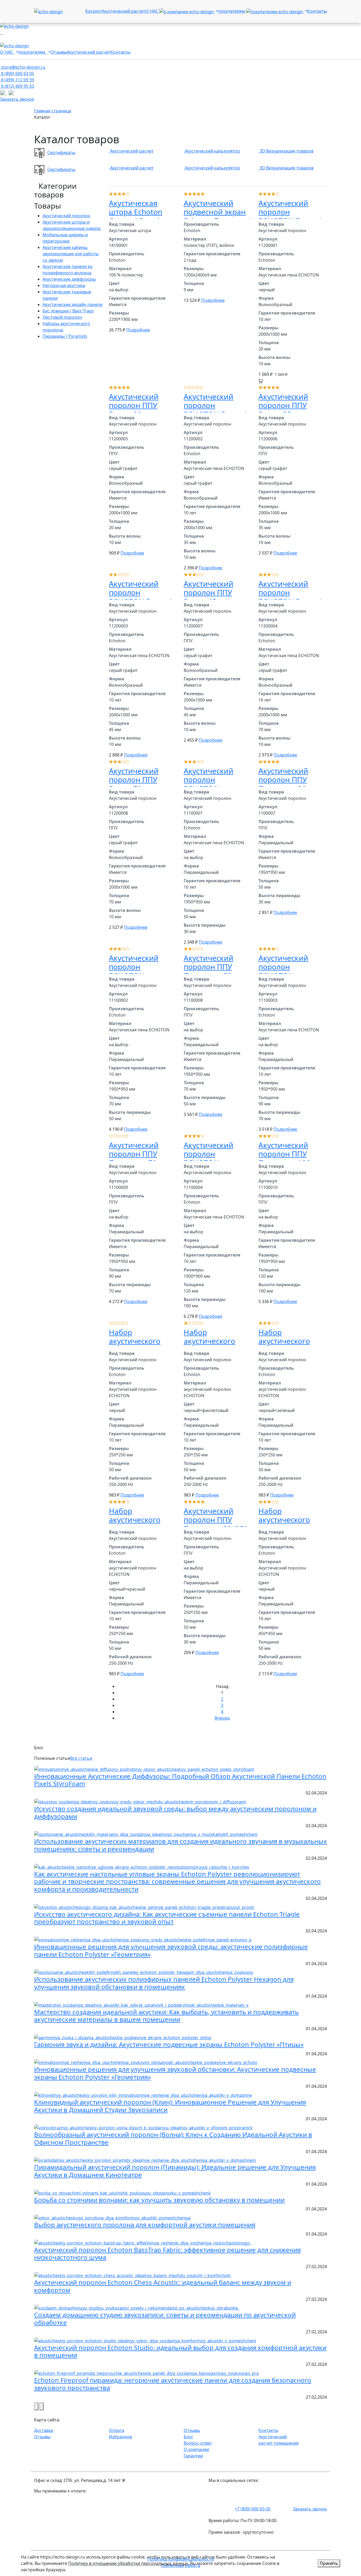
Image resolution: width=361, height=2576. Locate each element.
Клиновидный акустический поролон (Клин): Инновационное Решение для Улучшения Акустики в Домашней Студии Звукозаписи (170, 2106)
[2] (119, 193)
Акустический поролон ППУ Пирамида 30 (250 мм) (216, 1524)
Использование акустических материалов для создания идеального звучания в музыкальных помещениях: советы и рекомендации (181, 1845)
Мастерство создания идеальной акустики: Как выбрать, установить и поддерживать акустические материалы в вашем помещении (166, 2016)
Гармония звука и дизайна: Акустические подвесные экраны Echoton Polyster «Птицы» (169, 2044)
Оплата (117, 2430)
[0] (111, 193)
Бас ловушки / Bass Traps (68, 311)
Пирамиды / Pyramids (65, 336)
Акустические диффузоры (69, 279)
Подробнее (138, 330)
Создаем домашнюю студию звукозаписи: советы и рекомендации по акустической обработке (165, 2319)
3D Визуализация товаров (286, 151)
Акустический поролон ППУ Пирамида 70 (134, 1154)
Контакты (317, 11)
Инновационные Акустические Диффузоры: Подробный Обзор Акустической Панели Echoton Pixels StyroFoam (180, 1780)
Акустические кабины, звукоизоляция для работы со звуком (71, 254)
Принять (329, 2563)
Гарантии (193, 2456)
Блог (188, 2437)
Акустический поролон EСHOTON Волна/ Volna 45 (140, 597)
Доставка (44, 2430)
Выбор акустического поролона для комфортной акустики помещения (145, 2225)
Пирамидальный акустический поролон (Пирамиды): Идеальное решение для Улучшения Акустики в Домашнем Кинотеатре (175, 2171)
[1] (115, 193)
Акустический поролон (66, 216)
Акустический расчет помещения (279, 2440)
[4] (128, 193)
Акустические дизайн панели (73, 304)
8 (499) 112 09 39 (17, 80)
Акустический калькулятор (212, 151)
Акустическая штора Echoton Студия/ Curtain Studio (136, 216)
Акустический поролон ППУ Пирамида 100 (284, 1154)
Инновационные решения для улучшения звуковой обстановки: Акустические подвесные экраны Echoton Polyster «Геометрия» (175, 2073)
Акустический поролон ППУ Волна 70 (134, 780)
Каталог (94, 11)
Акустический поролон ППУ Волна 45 (209, 592)
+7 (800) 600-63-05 (253, 2509)
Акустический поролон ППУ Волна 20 (134, 405)
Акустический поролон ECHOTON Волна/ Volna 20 (290, 216)
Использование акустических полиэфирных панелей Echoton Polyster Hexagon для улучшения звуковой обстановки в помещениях (164, 1983)
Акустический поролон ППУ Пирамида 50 (209, 967)
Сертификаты (61, 153)
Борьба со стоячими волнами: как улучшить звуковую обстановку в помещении (159, 2200)
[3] (124, 193)
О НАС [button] (152, 11)
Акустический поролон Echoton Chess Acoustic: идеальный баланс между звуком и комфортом (163, 2286)
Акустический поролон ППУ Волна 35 (283, 405)
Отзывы (59, 52)
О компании (196, 2449)
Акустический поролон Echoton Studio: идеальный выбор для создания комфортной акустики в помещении (180, 2351)
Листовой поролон (62, 317)
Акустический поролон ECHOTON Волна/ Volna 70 (290, 597)
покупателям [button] (232, 11)
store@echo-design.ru (23, 67)
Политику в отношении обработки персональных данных (128, 2563)
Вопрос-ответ (198, 2443)
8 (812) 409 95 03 (17, 86)
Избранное (121, 2437)
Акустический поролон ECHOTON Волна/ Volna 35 (215, 410)
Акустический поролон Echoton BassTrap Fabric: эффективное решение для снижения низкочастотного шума (167, 2254)
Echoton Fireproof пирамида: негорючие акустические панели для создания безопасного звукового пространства (173, 2384)
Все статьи (81, 1758)
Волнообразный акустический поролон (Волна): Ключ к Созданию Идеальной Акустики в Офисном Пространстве (173, 2138)
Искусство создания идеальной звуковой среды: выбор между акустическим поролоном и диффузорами (175, 1812)
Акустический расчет (124, 11)
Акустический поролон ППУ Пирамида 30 (283, 780)
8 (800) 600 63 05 (17, 73)
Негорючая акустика (64, 285)
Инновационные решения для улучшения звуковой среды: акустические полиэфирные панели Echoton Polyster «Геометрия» (171, 1950)
